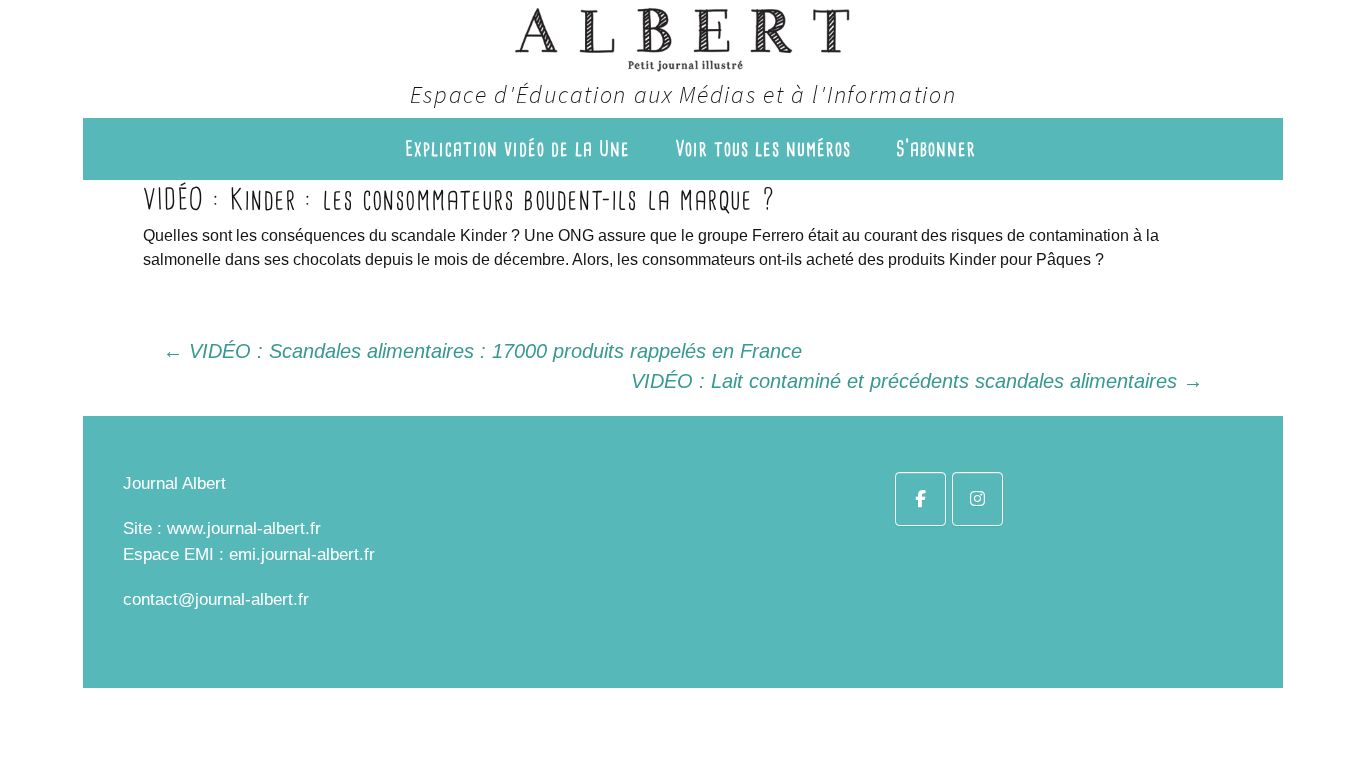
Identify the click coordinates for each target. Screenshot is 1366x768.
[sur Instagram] (977, 499)
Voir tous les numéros (763, 148)
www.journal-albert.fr (244, 528)
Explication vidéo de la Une (517, 148)
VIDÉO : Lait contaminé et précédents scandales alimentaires (917, 381)
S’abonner (936, 148)
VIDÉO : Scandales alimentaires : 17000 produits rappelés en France (482, 351)
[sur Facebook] (920, 499)
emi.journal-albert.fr (302, 554)
